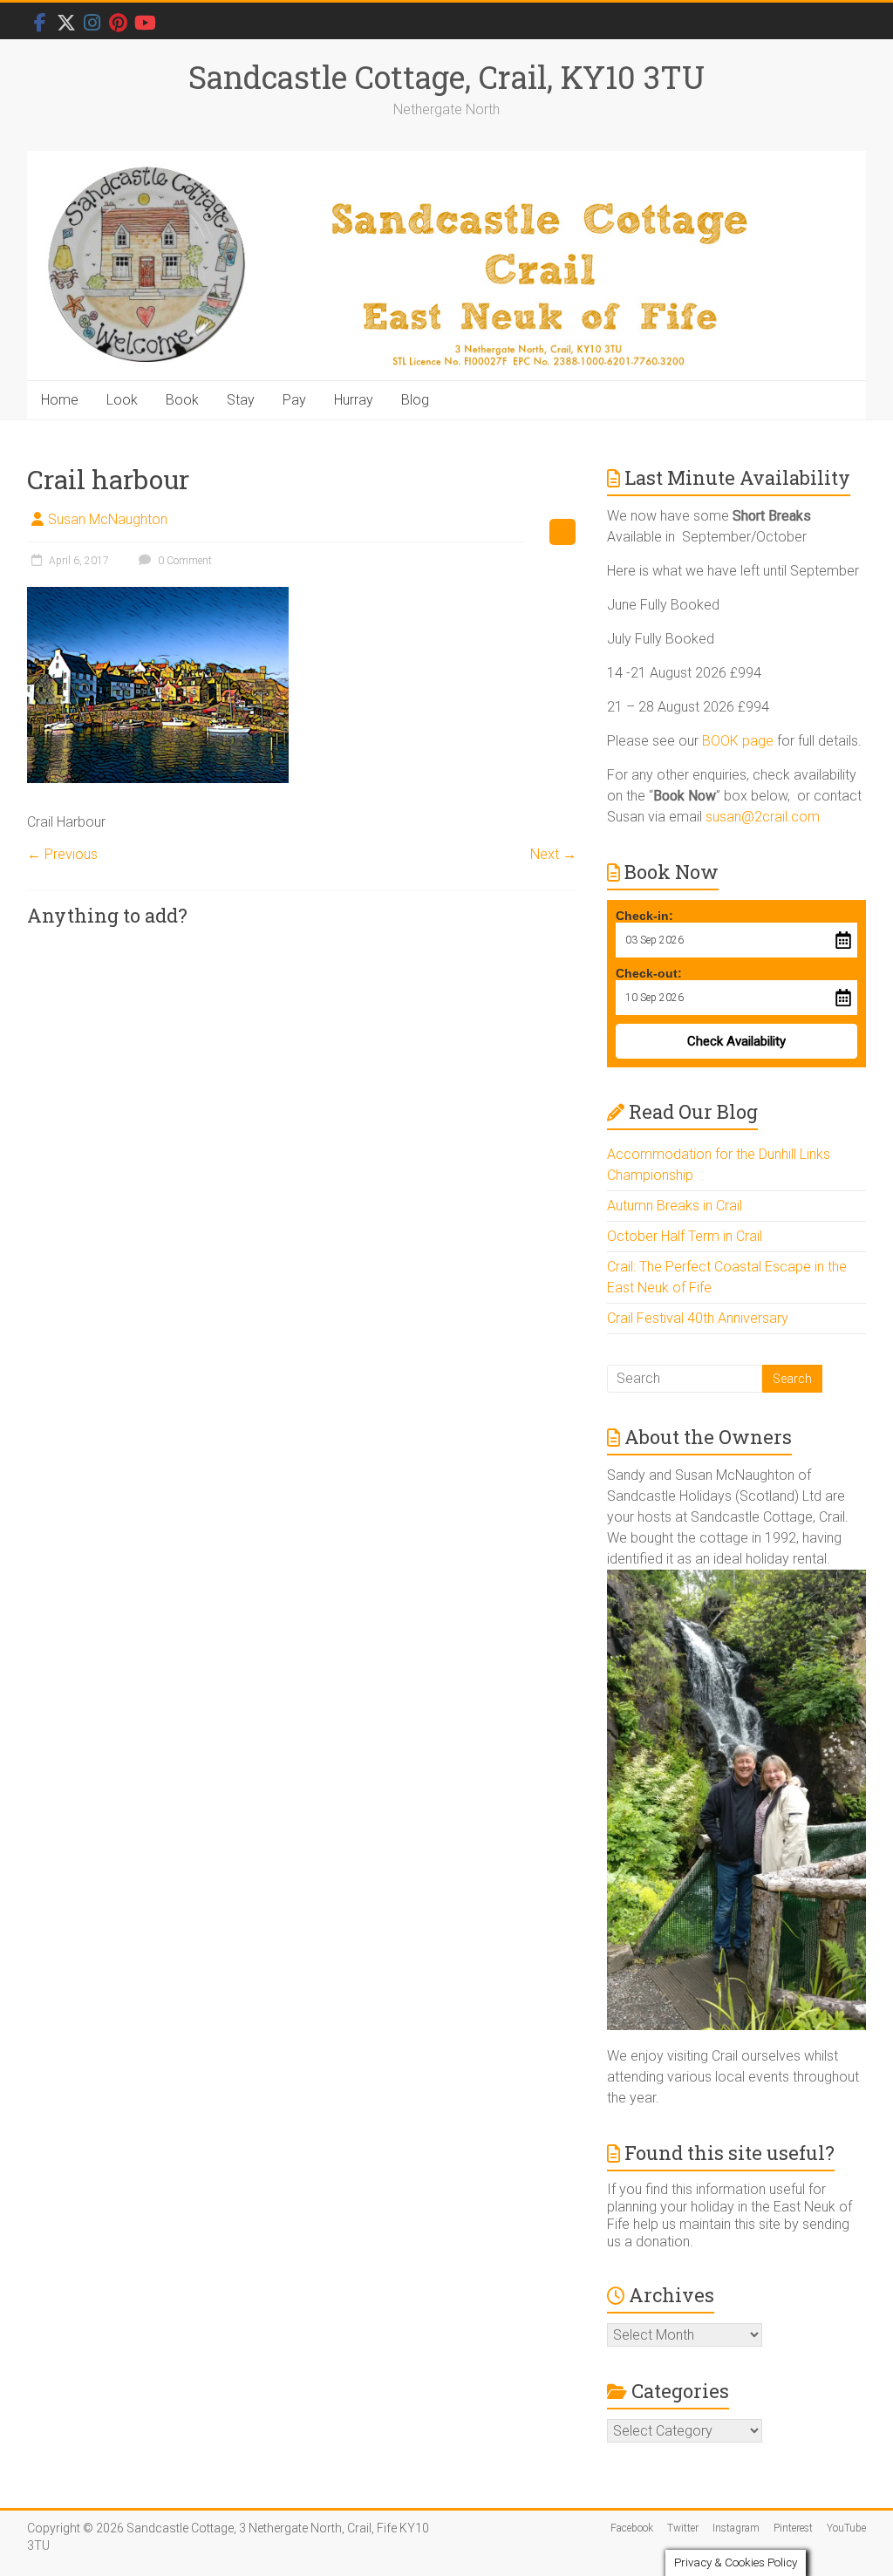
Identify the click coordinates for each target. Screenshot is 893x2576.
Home (60, 400)
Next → (553, 854)
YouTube (846, 2528)
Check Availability (736, 1041)
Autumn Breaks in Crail (675, 1206)
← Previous (62, 854)
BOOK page (738, 741)
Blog (415, 400)
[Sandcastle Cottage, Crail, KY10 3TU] (446, 266)
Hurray (354, 400)
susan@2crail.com (763, 817)
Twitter (683, 2528)
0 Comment (184, 561)
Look (122, 400)
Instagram (736, 2528)
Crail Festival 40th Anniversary (698, 1318)
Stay (241, 400)
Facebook (632, 2528)
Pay (294, 400)
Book (182, 400)
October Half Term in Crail (685, 1236)
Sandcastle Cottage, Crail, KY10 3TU (446, 77)
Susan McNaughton (108, 519)
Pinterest (793, 2528)
